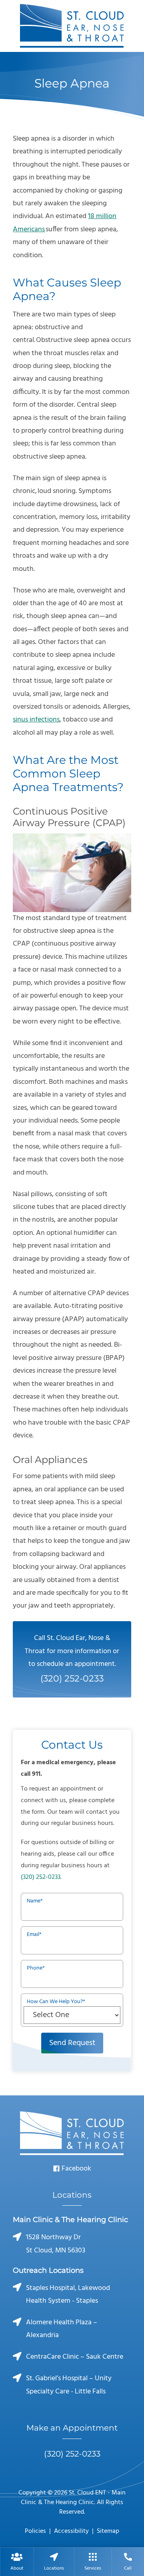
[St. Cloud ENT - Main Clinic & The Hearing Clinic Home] (72, 26)
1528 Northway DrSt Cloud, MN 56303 (56, 2244)
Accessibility (71, 2531)
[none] (17, 2562)
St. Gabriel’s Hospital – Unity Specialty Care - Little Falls (69, 2385)
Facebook (76, 2169)
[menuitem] (17, 2562)
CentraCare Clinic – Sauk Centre (75, 2357)
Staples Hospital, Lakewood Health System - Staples (68, 2295)
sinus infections (36, 720)
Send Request (72, 2043)
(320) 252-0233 (41, 1877)
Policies (35, 2531)
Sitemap (108, 2531)
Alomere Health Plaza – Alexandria (62, 2329)
